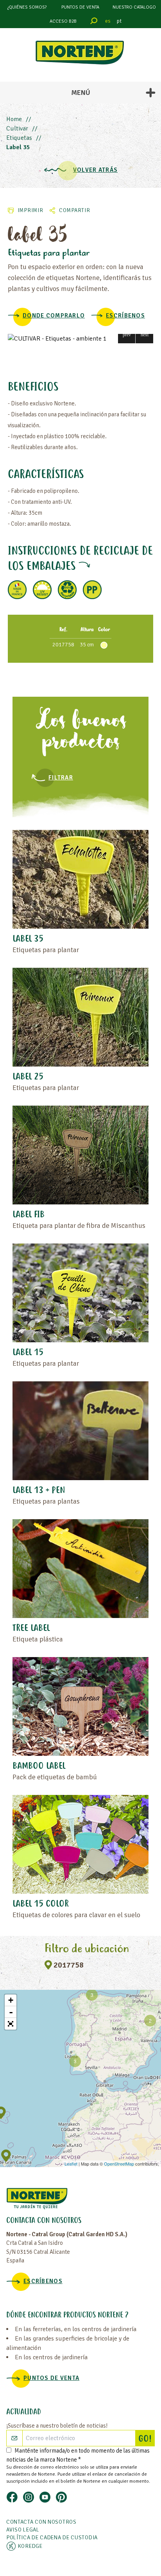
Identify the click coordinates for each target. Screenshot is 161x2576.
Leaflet (71, 2164)
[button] (127, 334)
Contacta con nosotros (41, 2522)
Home (14, 119)
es (108, 21)
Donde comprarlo (54, 316)
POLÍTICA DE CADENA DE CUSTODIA (52, 2538)
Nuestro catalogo (134, 7)
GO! (146, 2439)
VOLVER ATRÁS (95, 170)
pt (119, 21)
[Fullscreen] (11, 2024)
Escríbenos (125, 316)
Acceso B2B (63, 21)
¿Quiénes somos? (27, 7)
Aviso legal (23, 2530)
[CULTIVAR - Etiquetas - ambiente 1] (80, 339)
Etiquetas (19, 138)
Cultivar (17, 128)
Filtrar (61, 778)
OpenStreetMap (119, 2164)
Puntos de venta (80, 7)
